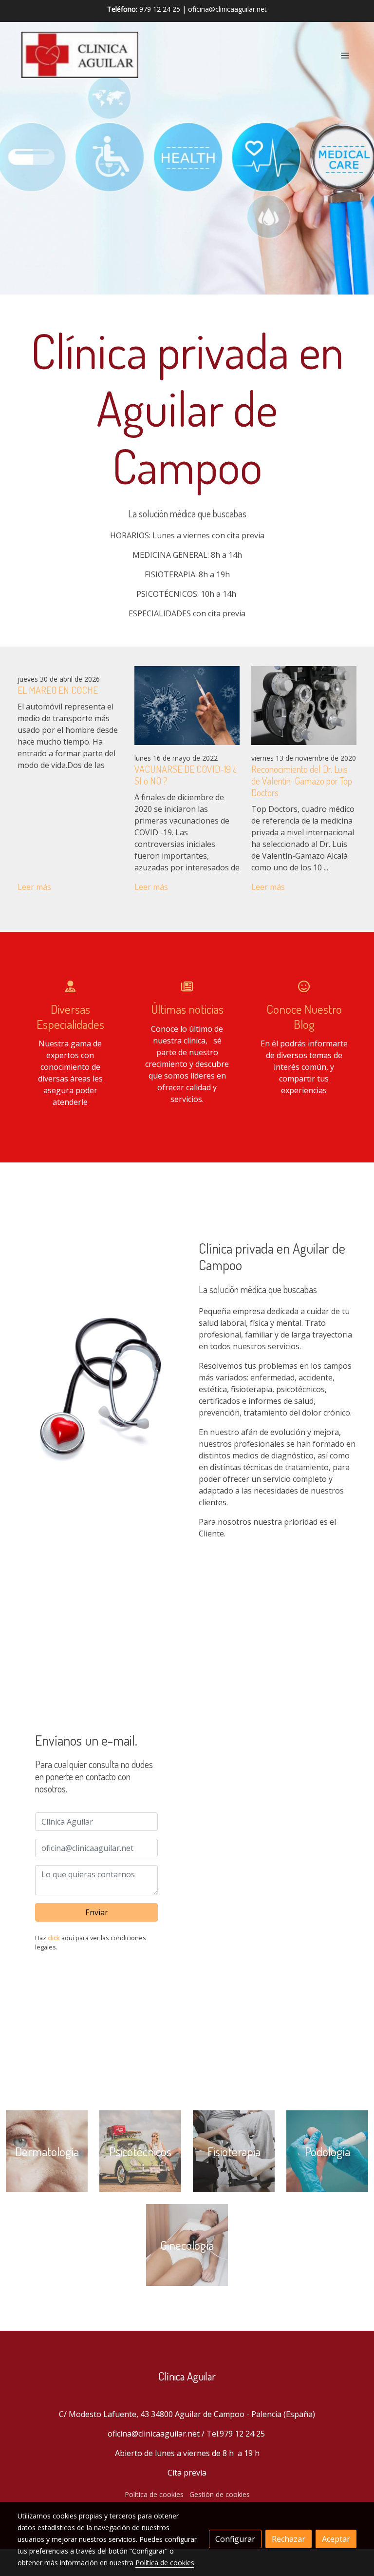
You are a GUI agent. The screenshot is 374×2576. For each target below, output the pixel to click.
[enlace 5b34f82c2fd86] (327, 2151)
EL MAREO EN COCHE (58, 690)
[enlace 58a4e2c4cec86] (140, 2151)
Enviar (97, 1912)
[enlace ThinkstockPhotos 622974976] (47, 2151)
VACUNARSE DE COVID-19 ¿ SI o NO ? (186, 775)
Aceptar (336, 2539)
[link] (80, 55)
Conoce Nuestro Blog (304, 1016)
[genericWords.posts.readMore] (187, 705)
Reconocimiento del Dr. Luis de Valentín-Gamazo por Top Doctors (302, 781)
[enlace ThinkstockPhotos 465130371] (234, 2151)
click (54, 1938)
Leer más (34, 887)
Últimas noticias (187, 1009)
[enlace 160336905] (187, 2244)
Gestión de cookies (220, 2494)
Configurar (235, 2539)
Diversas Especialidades (70, 1016)
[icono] (70, 986)
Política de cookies (154, 2494)
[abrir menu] (345, 55)
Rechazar (289, 2539)
